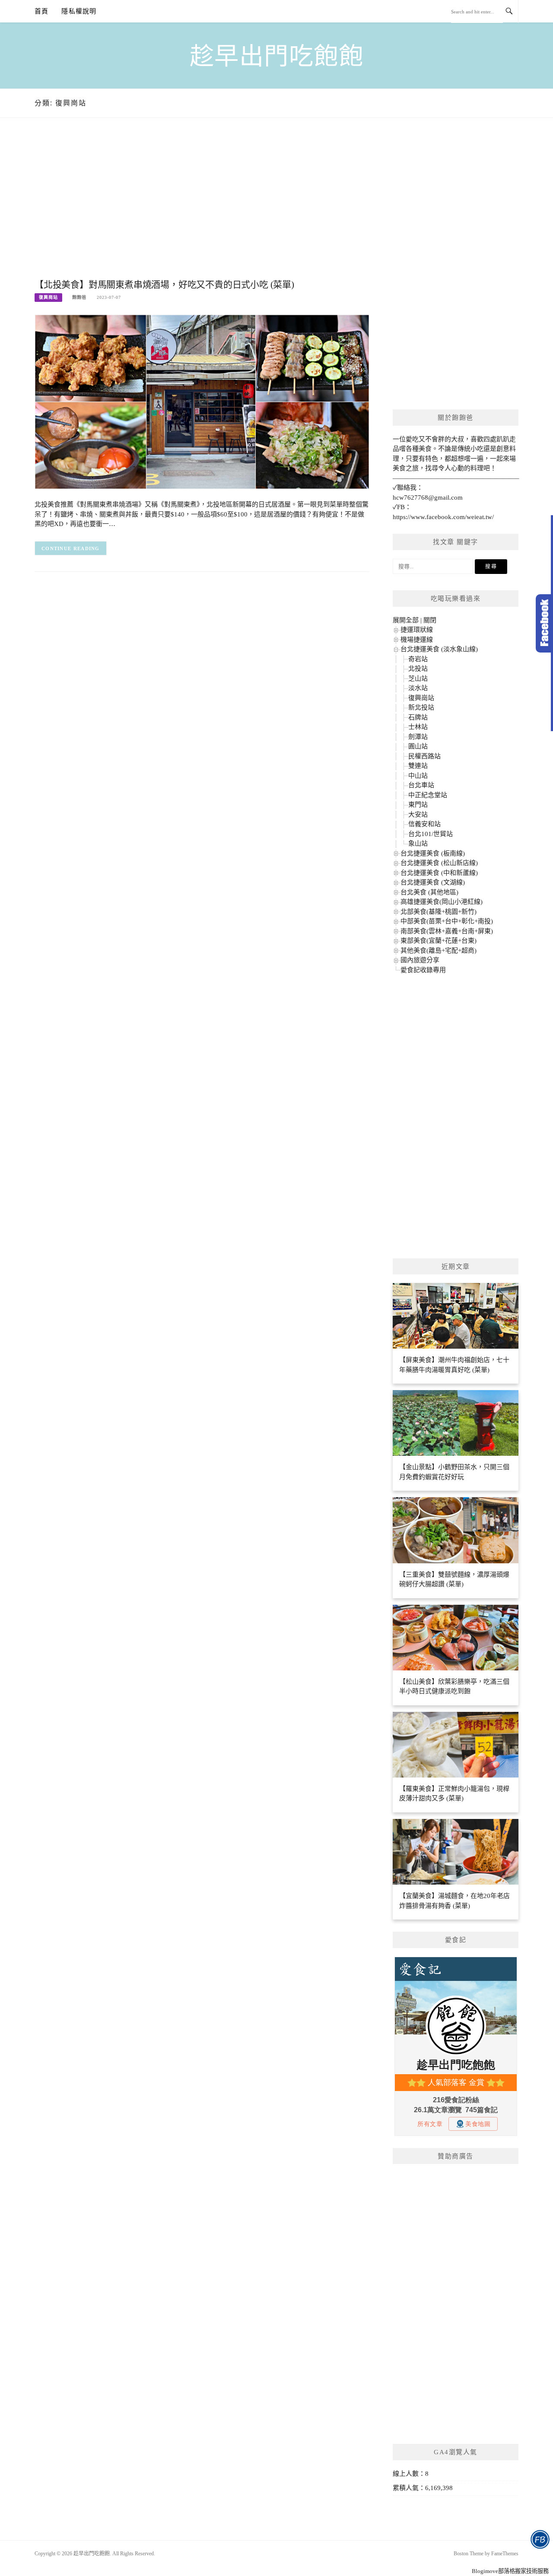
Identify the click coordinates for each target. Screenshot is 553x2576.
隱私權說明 (79, 11)
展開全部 (406, 620)
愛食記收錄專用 (423, 970)
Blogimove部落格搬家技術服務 (510, 2571)
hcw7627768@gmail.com (428, 497)
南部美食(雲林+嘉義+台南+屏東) (447, 931)
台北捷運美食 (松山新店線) (439, 863)
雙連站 (418, 766)
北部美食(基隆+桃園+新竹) (439, 912)
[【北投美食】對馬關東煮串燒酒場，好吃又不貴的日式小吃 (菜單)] (202, 401)
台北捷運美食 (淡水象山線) (439, 649)
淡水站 (418, 688)
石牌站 (418, 717)
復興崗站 (48, 297)
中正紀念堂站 (428, 795)
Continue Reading (71, 548)
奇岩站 (418, 659)
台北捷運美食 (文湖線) (433, 882)
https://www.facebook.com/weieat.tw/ (443, 517)
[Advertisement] (202, 207)
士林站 (418, 727)
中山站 (418, 776)
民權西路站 (424, 756)
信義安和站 (424, 824)
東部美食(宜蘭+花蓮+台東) (439, 941)
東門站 (418, 805)
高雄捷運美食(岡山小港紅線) (442, 902)
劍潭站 (418, 737)
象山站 (418, 843)
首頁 (41, 11)
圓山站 (418, 746)
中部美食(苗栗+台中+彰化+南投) (447, 921)
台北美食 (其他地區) (429, 892)
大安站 (418, 814)
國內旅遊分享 (420, 960)
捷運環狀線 (417, 630)
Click (544, 623)
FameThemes (505, 2554)
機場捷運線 (417, 640)
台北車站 (421, 785)
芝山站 (418, 678)
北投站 (418, 669)
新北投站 (421, 707)
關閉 (430, 620)
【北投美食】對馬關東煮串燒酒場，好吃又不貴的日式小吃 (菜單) (164, 285)
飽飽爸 (79, 297)
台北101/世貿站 (431, 834)
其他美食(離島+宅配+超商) (439, 951)
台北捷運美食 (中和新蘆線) (439, 873)
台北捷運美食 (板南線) (433, 853)
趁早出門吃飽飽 (277, 56)
